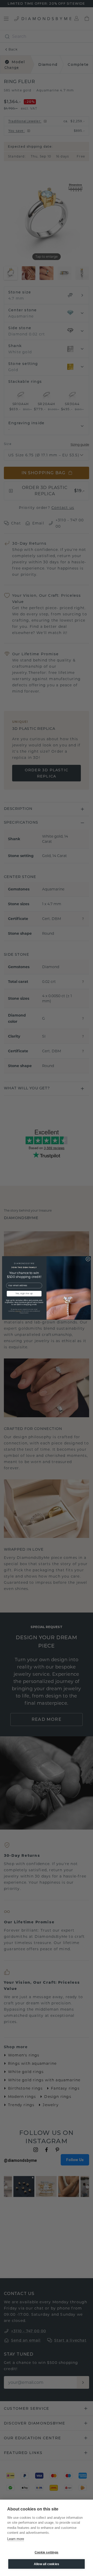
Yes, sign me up (24, 1294)
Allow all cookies (47, 2564)
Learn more (16, 2539)
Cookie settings (47, 2552)
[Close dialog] (88, 1259)
